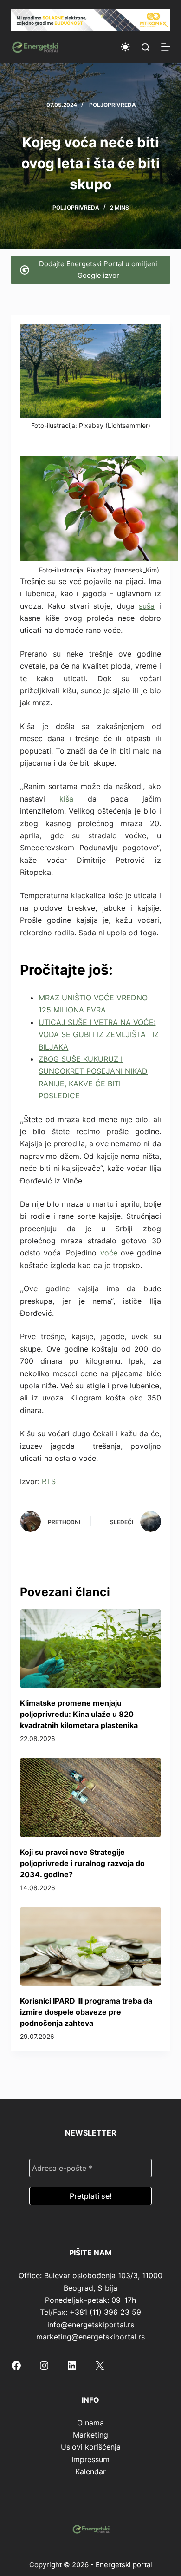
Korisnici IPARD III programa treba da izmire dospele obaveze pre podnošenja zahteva (86, 2012)
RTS (49, 1481)
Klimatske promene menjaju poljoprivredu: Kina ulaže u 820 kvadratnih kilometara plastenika (79, 1714)
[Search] (145, 47)
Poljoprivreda (113, 105)
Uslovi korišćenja (91, 2447)
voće (109, 1253)
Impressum (90, 2459)
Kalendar (90, 2471)
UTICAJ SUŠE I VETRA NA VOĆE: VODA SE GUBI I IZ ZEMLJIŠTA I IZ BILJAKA (99, 1035)
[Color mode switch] (125, 47)
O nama (90, 2423)
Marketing (90, 2435)
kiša (66, 799)
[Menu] (166, 47)
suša (147, 606)
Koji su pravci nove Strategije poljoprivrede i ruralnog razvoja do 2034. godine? (82, 1863)
